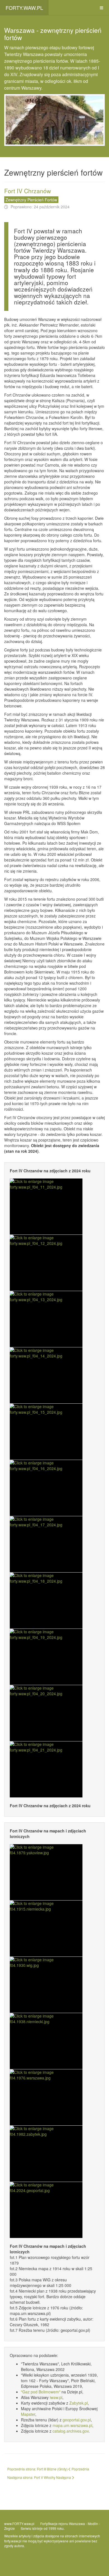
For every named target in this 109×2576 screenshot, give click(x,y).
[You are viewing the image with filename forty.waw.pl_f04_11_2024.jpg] (46, 1207)
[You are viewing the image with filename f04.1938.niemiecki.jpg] (46, 2041)
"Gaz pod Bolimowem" (41, 2392)
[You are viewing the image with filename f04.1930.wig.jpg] (46, 1985)
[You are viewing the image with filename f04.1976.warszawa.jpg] (46, 2097)
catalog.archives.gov (71, 2431)
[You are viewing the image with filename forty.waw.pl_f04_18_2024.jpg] (46, 1601)
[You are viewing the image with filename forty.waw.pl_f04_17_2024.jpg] (46, 1544)
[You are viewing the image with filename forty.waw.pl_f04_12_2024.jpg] (46, 1263)
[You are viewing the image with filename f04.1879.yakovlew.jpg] (46, 1872)
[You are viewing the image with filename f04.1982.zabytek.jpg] (46, 2154)
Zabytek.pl (79, 2403)
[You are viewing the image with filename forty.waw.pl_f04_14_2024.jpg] (46, 1375)
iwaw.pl (56, 2397)
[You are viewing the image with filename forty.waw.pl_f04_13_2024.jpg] (46, 1319)
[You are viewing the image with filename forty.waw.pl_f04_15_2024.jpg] (46, 1432)
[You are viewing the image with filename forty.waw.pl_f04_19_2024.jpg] (46, 1657)
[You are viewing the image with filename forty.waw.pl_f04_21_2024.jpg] (46, 1769)
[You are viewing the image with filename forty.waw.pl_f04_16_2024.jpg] (46, 1488)
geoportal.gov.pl (77, 2420)
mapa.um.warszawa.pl (72, 2425)
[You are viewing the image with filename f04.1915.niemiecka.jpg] (46, 1928)
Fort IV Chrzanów (28, 191)
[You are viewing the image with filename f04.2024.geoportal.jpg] (46, 2210)
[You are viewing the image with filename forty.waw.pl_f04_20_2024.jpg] (46, 1713)
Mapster (28, 2414)
